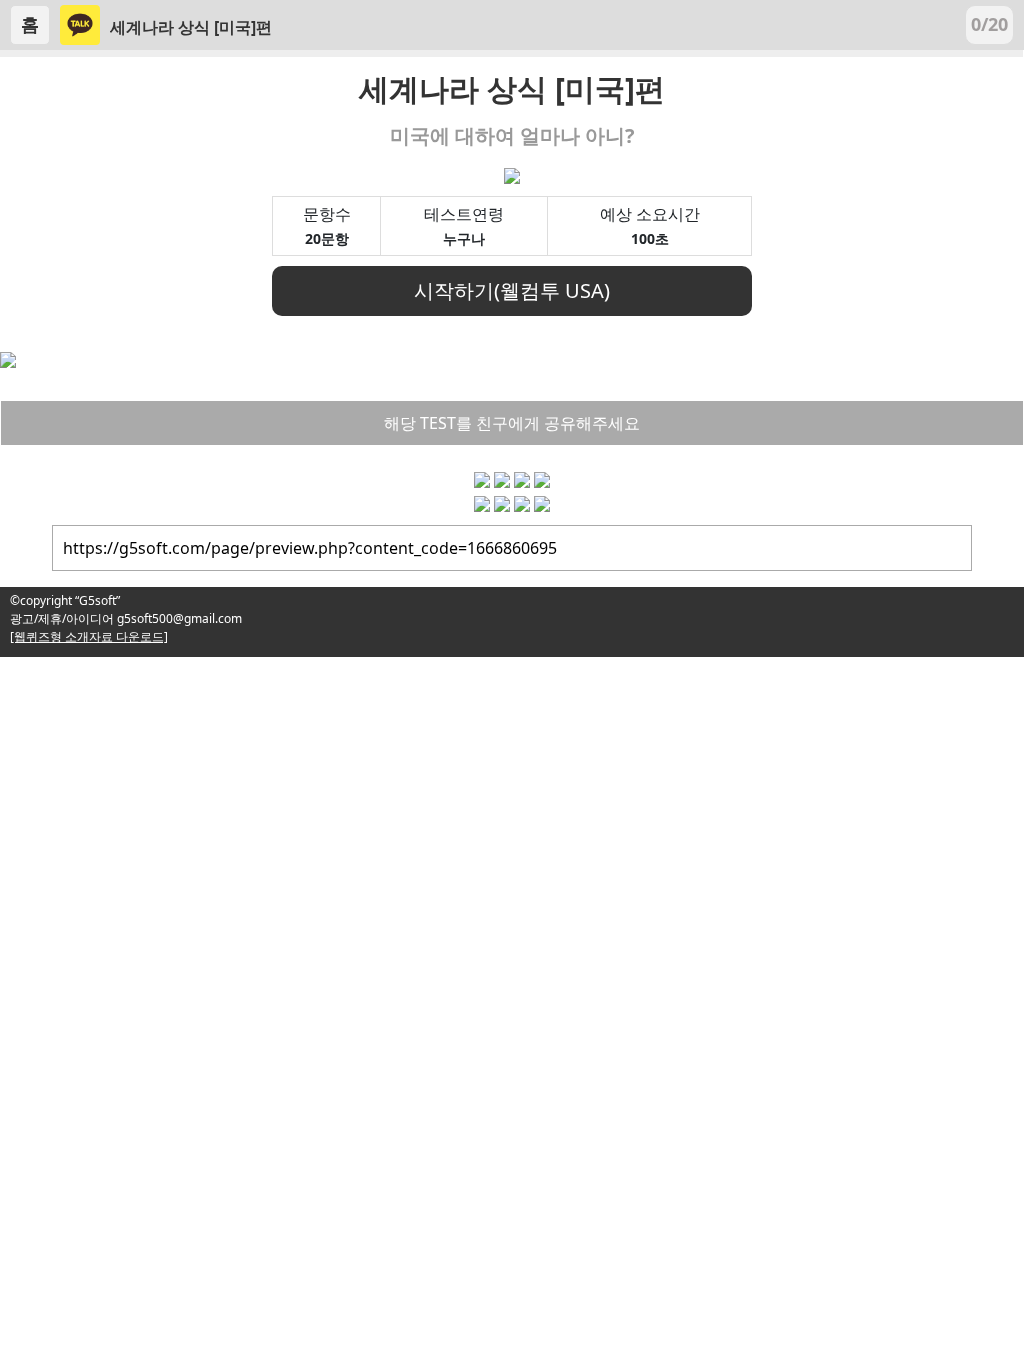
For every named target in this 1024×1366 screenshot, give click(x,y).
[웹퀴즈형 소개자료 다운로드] (89, 636)
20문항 (327, 238)
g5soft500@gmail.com (178, 618)
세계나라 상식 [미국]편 (191, 27)
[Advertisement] (512, 797)
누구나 (464, 238)
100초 (650, 238)
